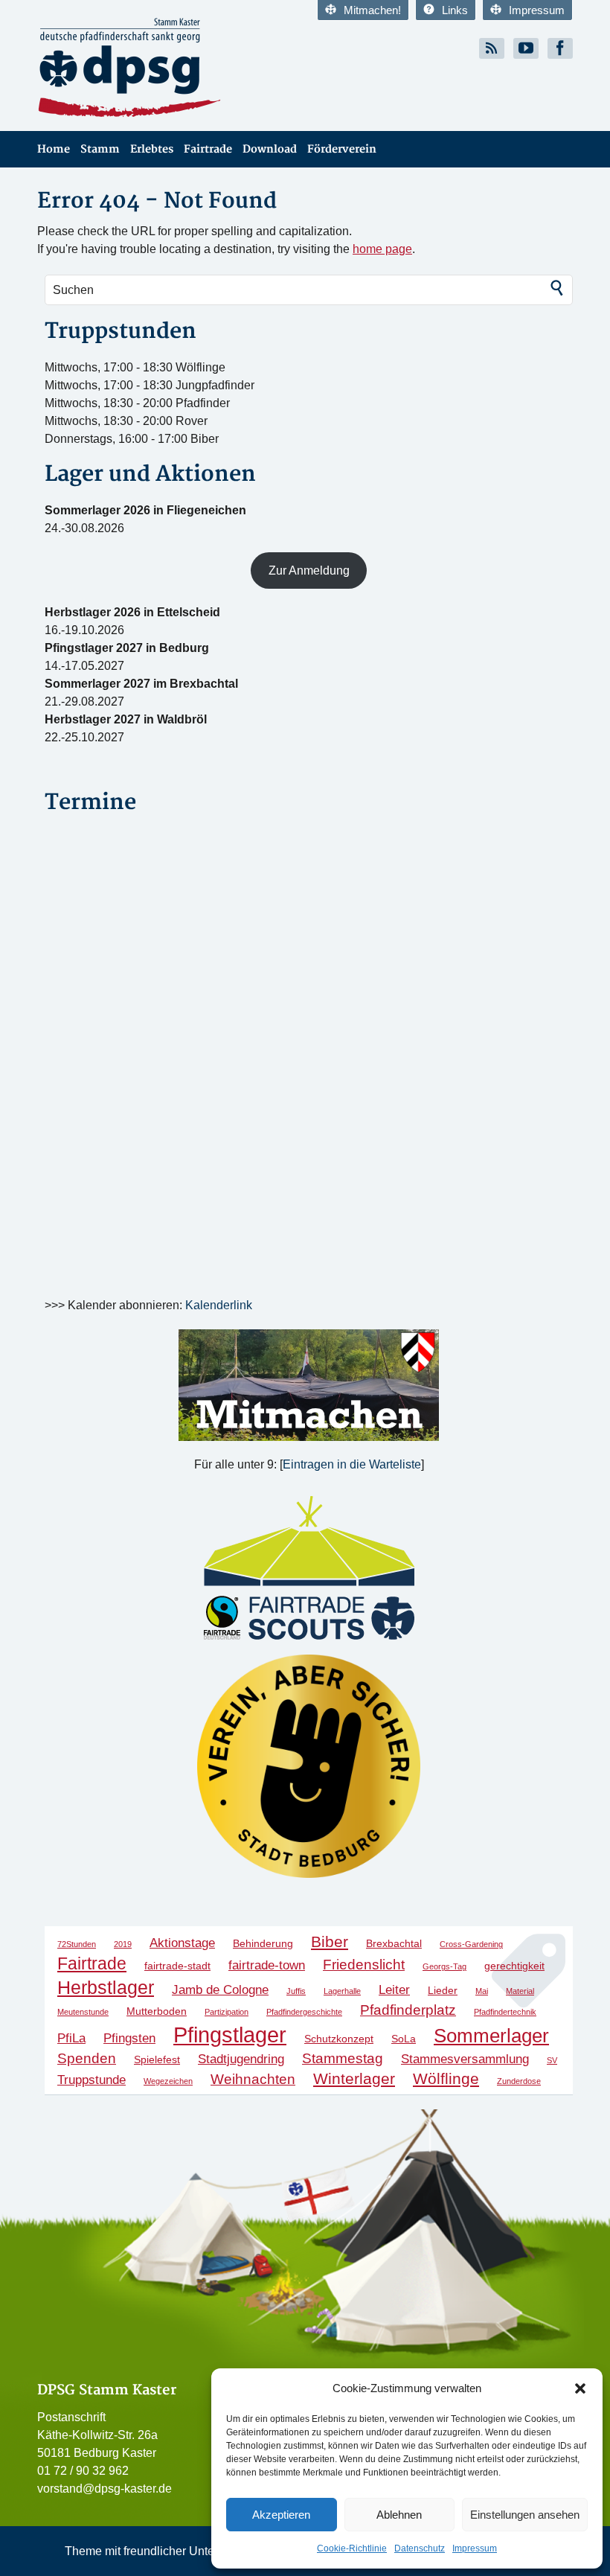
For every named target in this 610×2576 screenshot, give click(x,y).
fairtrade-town (267, 1965)
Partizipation (227, 2012)
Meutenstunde (83, 2012)
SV (552, 2060)
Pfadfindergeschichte (304, 2012)
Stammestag (343, 2058)
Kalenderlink (219, 1305)
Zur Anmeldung (309, 571)
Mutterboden (157, 2011)
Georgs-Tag (444, 1966)
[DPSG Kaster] (166, 68)
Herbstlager (106, 1987)
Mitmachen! (372, 10)
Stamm (100, 149)
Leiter (394, 1990)
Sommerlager (491, 2036)
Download (270, 149)
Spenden (87, 2058)
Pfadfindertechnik (505, 2012)
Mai (482, 1991)
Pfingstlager (230, 2035)
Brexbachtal (394, 1943)
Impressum (475, 2548)
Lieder (443, 1990)
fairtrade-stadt (177, 1966)
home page (382, 249)
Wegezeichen (168, 2081)
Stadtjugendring (241, 2059)
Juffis (296, 1991)
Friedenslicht (364, 1965)
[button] (580, 2388)
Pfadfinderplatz (408, 2010)
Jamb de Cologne (220, 1990)
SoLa (404, 2039)
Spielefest (157, 2059)
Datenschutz (420, 2548)
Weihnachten (253, 2079)
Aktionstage (182, 1943)
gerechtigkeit (514, 1966)
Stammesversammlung (465, 2059)
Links (455, 10)
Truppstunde (91, 2080)
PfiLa (71, 2038)
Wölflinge (446, 2078)
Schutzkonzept (339, 2039)
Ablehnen (399, 2515)
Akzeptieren (281, 2515)
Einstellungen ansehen (525, 2515)
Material (520, 1991)
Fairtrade (208, 149)
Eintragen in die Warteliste (352, 1464)
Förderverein (342, 149)
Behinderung (263, 1943)
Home (54, 149)
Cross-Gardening (471, 1944)
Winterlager (354, 2078)
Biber (330, 1941)
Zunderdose (519, 2081)
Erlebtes (152, 149)
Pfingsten (129, 2038)
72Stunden (77, 1944)
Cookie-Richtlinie (352, 2548)
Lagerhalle (342, 1991)
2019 (123, 1944)
